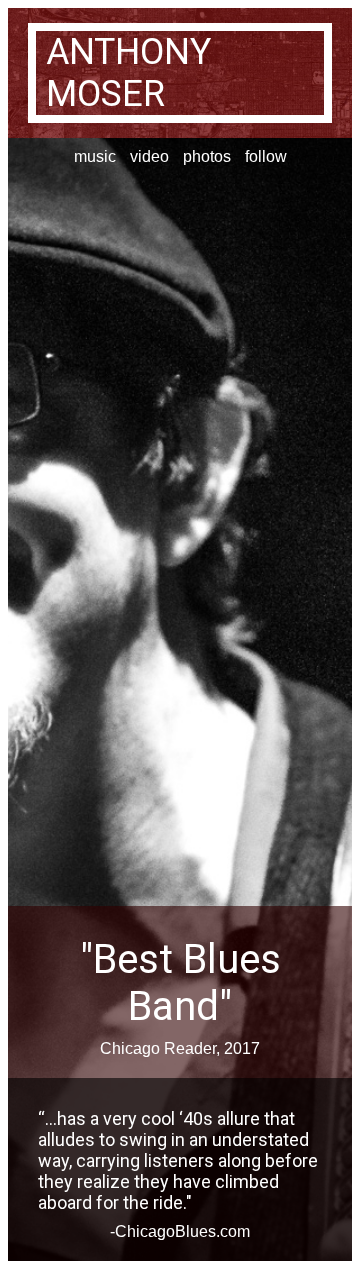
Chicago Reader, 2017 (180, 1048)
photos (207, 156)
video (149, 156)
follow (266, 156)
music (95, 156)
